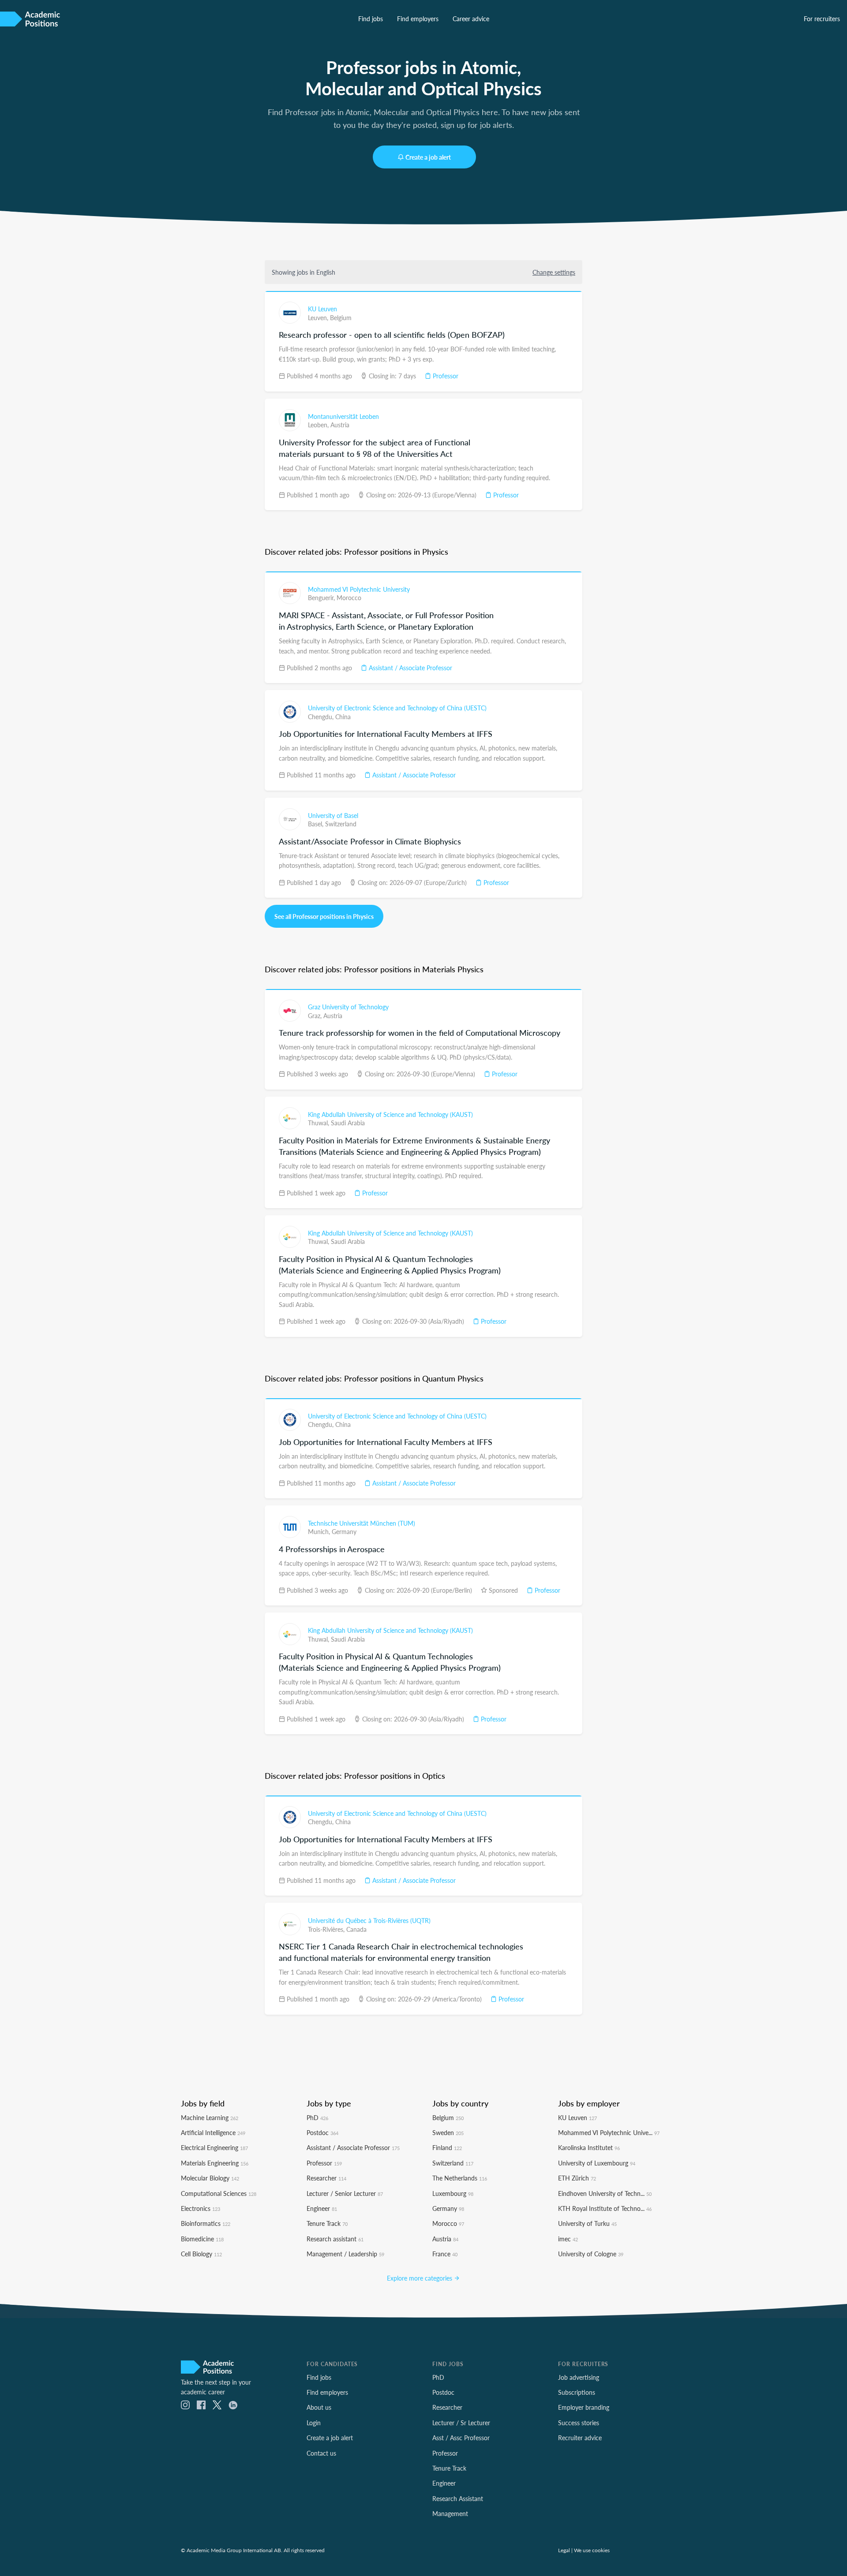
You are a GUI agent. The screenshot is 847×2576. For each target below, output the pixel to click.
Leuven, (319, 317)
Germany (344, 1531)
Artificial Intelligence (213, 2132)
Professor (445, 376)
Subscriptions (577, 2392)
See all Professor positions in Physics (324, 916)
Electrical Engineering (214, 2147)
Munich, (320, 1531)
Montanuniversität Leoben (343, 416)
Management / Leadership (345, 2254)
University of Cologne (591, 2254)
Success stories (579, 2423)
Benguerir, (322, 597)
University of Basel (333, 815)
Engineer (322, 2208)
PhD (317, 2117)
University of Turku (587, 2223)
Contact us (321, 2453)
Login (314, 2423)
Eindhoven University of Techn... (605, 2193)
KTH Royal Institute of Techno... (605, 2208)
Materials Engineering (215, 2163)
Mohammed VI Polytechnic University (359, 589)
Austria (340, 425)
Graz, (316, 1015)
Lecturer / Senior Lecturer (345, 2193)
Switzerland (341, 824)
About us (319, 2407)
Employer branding (584, 2407)
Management (450, 2513)
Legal (564, 2550)
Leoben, (319, 425)
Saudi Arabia (348, 1123)
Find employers (418, 19)
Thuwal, (319, 1123)
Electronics (201, 2208)
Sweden (448, 2132)
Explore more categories (420, 2278)
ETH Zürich (577, 2178)
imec (568, 2239)
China (343, 717)
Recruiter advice (580, 2438)
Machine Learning (210, 2117)
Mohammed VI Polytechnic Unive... (609, 2132)
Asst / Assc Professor (461, 2438)
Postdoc (322, 2132)
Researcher (326, 2178)
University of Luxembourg (597, 2163)
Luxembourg (453, 2193)
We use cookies (592, 2550)
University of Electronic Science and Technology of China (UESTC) (397, 708)
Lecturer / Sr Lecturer (461, 2423)
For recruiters (822, 19)
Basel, (317, 824)
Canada (356, 1929)
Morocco (349, 597)
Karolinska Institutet (589, 2147)
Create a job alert (428, 157)
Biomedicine (202, 2239)
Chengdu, (322, 717)
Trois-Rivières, (327, 1929)
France (445, 2254)
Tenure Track (327, 2223)
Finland (447, 2147)
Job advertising (579, 2377)
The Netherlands (460, 2178)
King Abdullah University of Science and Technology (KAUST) (390, 1114)
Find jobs (371, 19)
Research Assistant (458, 2498)
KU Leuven (322, 309)
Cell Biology (201, 2254)
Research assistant (335, 2239)
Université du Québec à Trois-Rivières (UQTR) (369, 1920)
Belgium (341, 317)
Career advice (471, 19)
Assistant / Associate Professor (410, 668)
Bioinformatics (206, 2223)
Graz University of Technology (348, 1007)
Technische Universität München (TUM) (362, 1523)
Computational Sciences (219, 2193)
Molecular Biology (210, 2178)
